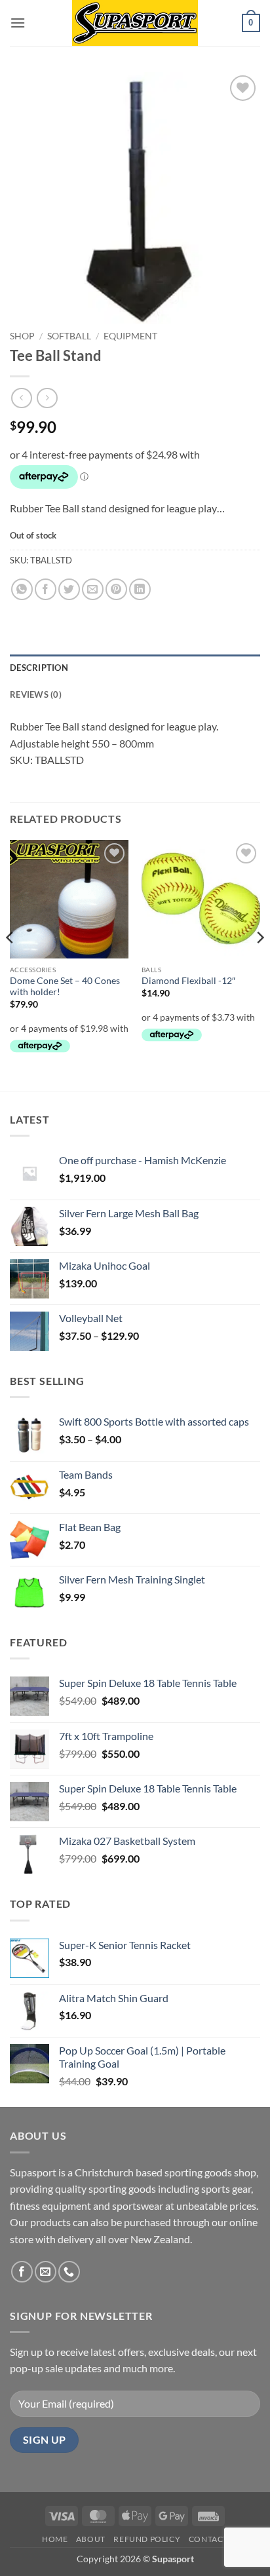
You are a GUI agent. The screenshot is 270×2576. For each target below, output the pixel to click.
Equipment (130, 336)
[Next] (260, 964)
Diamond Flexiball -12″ (188, 981)
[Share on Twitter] (69, 589)
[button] (18, 23)
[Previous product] (47, 398)
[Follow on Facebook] (22, 2272)
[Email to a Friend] (93, 589)
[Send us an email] (46, 2272)
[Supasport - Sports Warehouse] (135, 23)
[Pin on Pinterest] (116, 589)
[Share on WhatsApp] (22, 589)
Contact (208, 2539)
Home (55, 2539)
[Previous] (10, 964)
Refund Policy (147, 2539)
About (91, 2539)
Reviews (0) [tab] (36, 694)
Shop (22, 336)
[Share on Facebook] (46, 589)
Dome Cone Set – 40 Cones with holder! (65, 987)
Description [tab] (39, 668)
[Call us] (69, 2272)
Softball (69, 336)
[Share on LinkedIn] (140, 589)
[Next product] (21, 398)
